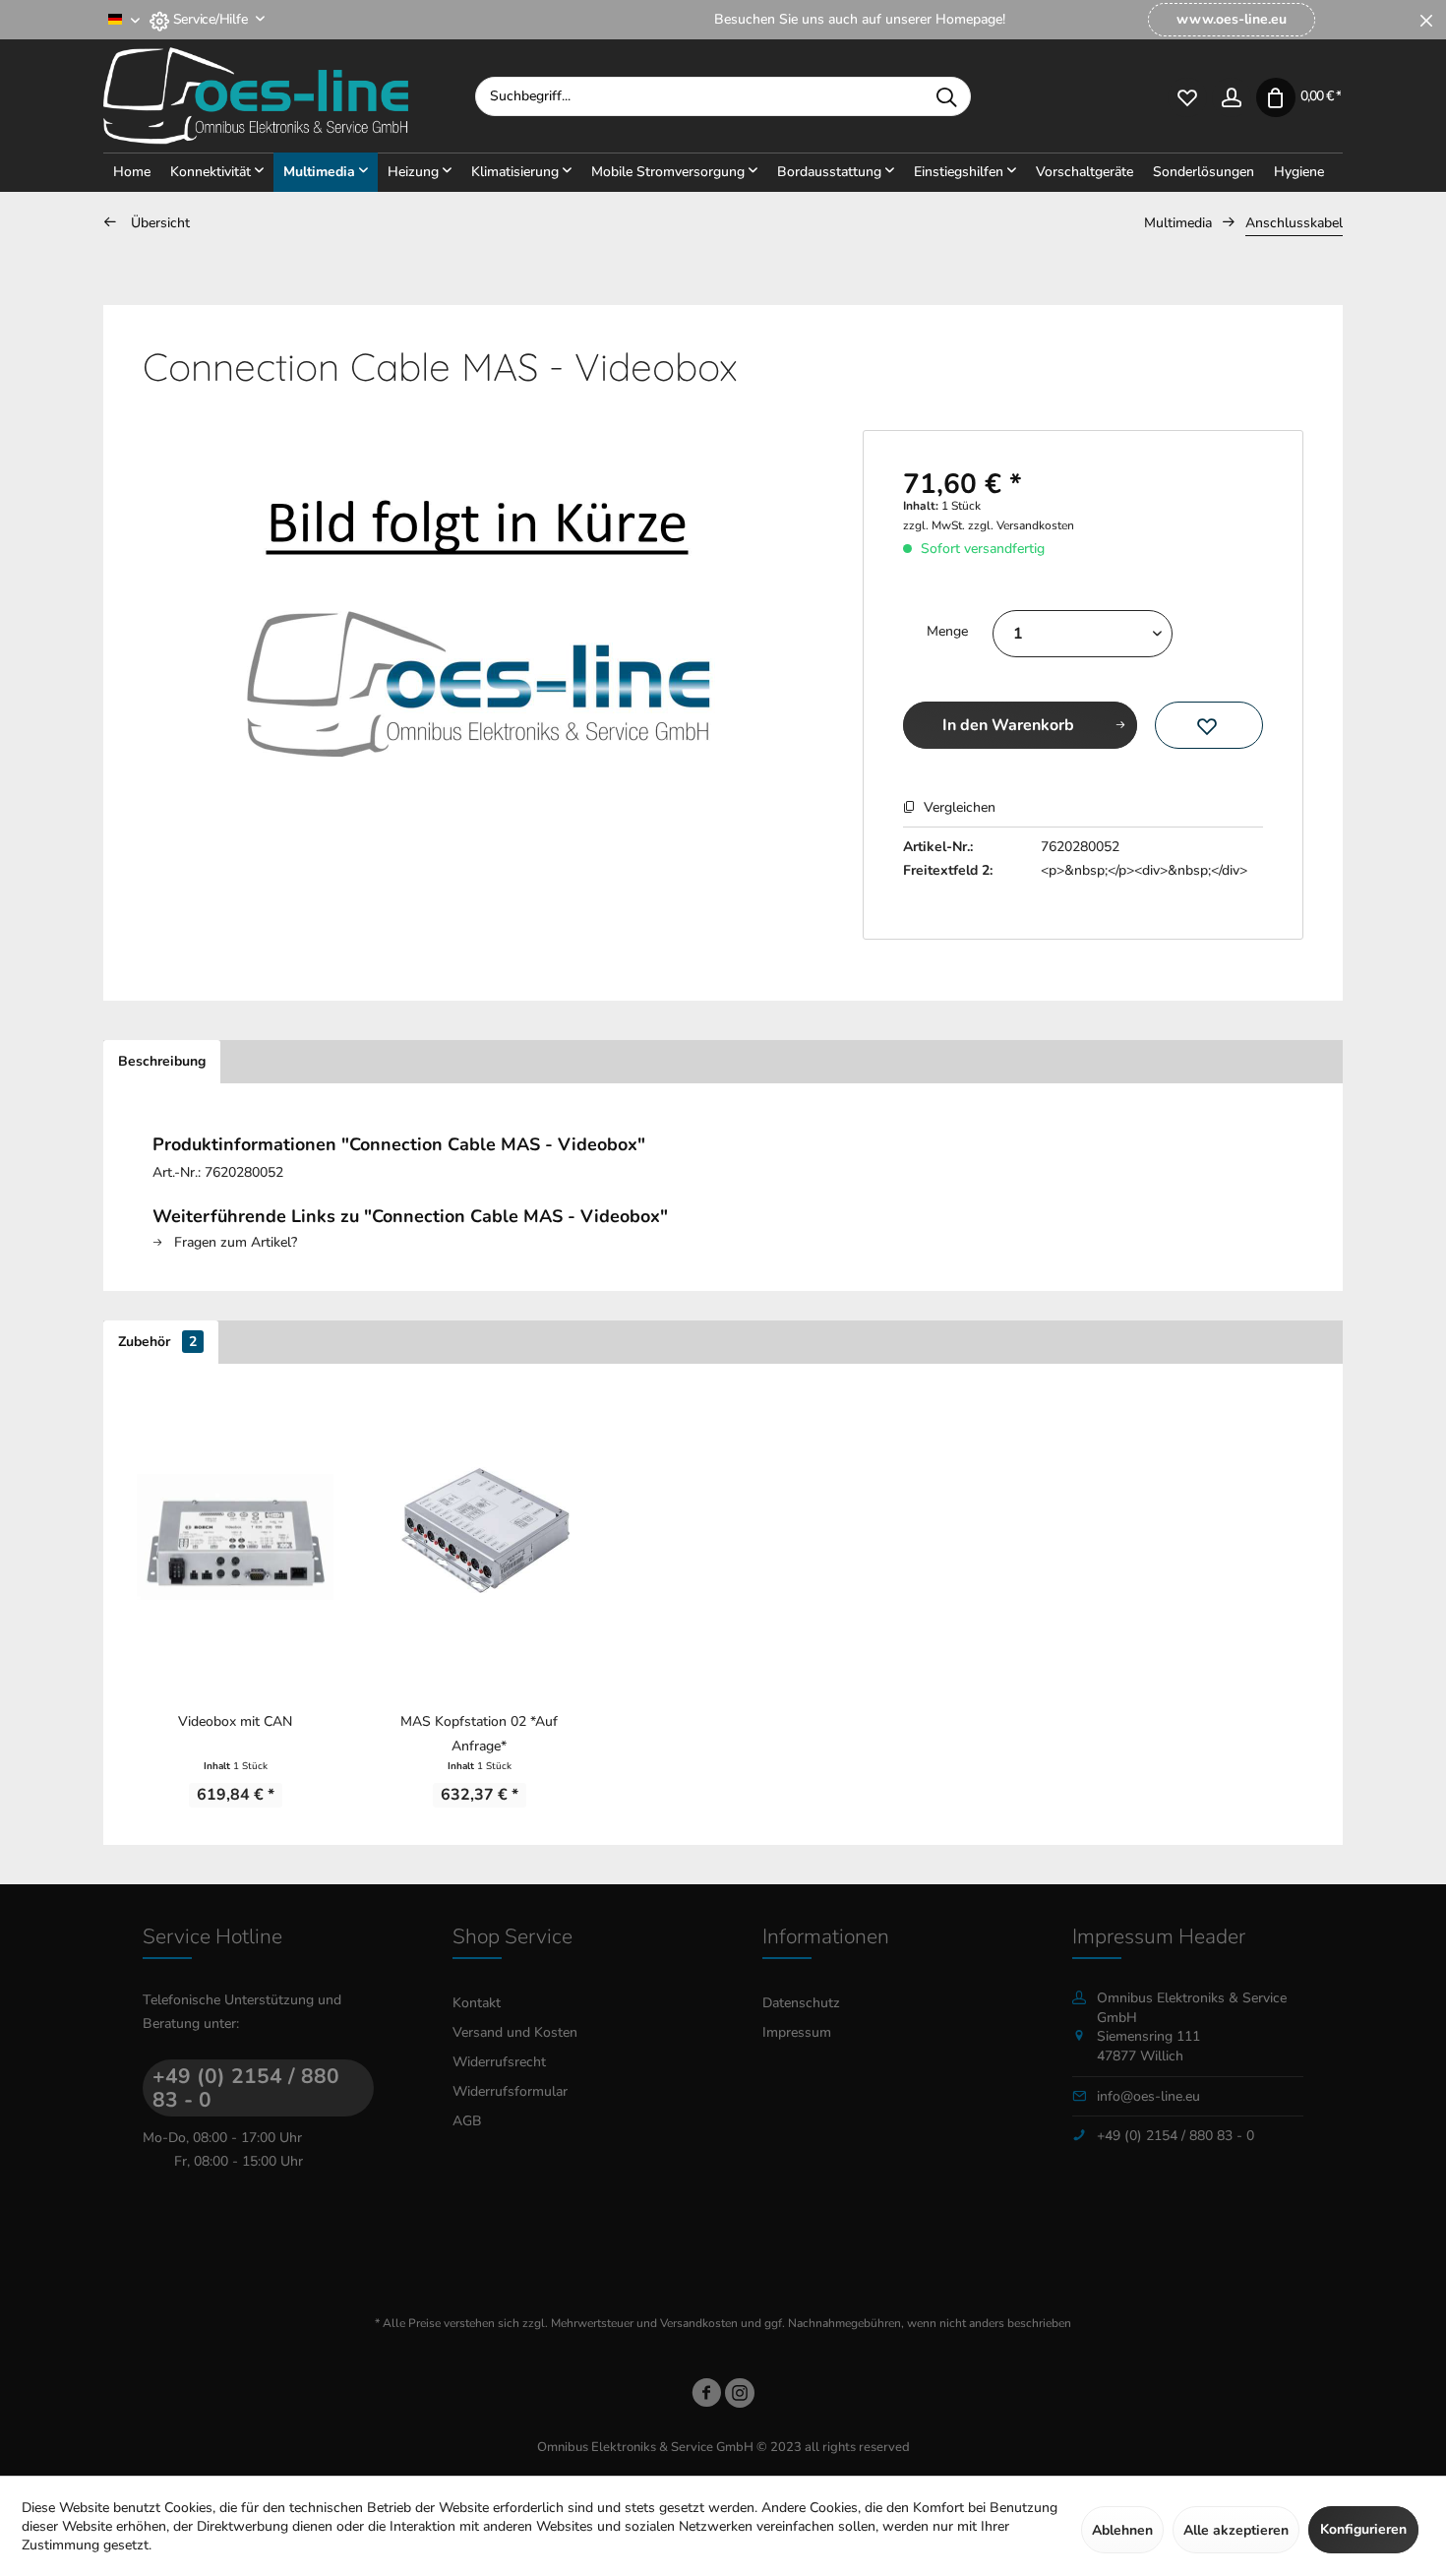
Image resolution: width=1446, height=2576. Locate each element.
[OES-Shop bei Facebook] (706, 2396)
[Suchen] (946, 96)
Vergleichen (958, 807)
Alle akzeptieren (1236, 2530)
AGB (467, 2121)
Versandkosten (699, 2323)
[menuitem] (1231, 20)
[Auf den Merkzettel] (1209, 725)
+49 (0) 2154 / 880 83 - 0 (246, 2088)
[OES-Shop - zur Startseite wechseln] (289, 96)
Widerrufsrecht (499, 2062)
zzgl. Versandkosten (1021, 525)
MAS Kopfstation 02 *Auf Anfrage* (479, 1734)
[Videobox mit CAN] (235, 1537)
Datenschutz (801, 2003)
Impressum (797, 2032)
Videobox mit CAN (235, 1721)
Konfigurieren (1363, 2529)
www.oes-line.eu (1232, 19)
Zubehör (157, 1342)
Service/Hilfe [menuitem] (210, 19)
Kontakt (477, 2003)
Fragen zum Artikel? (234, 1242)
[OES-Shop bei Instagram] (740, 2396)
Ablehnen (1122, 2530)
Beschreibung (162, 1061)
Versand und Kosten (515, 2032)
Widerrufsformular (510, 2091)
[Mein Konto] (1231, 96)
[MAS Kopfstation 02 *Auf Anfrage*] (479, 1537)
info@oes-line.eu (1148, 2096)
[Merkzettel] (1187, 96)
